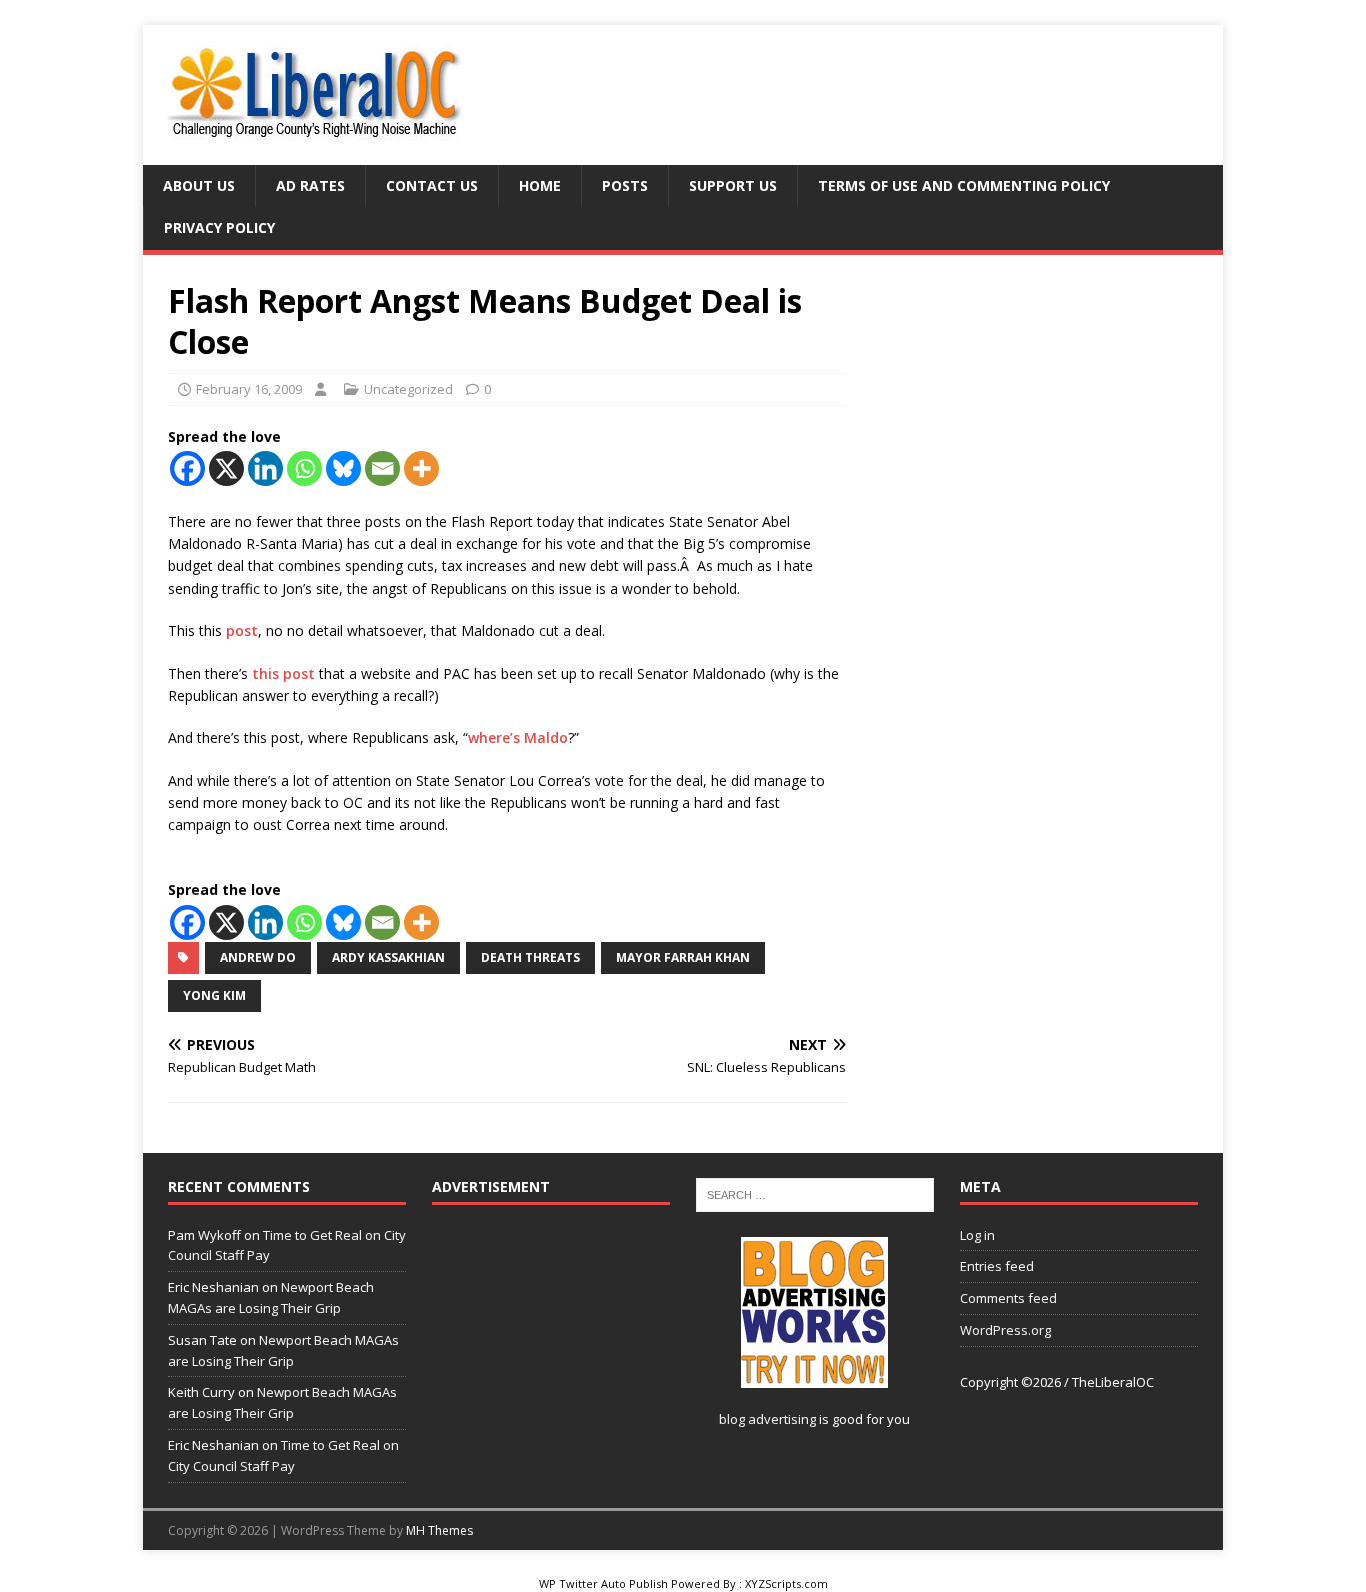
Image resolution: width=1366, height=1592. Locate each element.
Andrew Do (258, 957)
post (240, 630)
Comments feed (1008, 1298)
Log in (977, 1235)
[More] (421, 468)
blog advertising (767, 1419)
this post (285, 673)
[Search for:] (815, 1194)
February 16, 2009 (249, 389)
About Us (199, 185)
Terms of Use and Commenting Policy (964, 185)
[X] (226, 468)
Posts (625, 185)
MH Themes (439, 1530)
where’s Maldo (518, 737)
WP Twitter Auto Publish (603, 1583)
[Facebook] (187, 468)
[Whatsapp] (304, 468)
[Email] (382, 468)
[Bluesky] (343, 468)
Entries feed (997, 1266)
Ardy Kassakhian (388, 957)
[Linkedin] (265, 468)
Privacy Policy (219, 227)
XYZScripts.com (786, 1583)
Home (540, 185)
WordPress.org (1005, 1330)
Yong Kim (214, 995)
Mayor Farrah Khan (683, 957)
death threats (530, 957)
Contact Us (432, 185)
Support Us (733, 185)
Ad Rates (310, 185)
